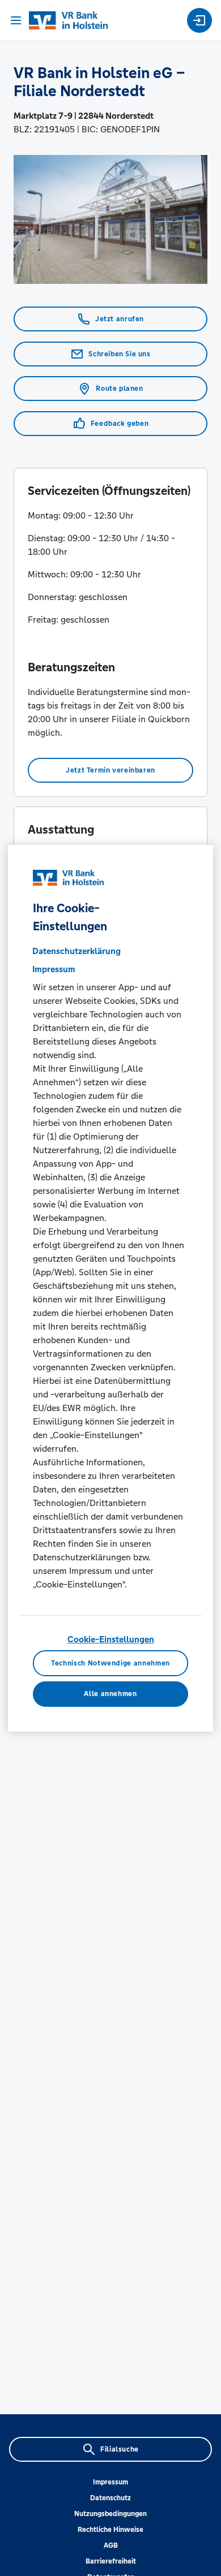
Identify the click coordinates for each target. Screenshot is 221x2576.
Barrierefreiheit (111, 2561)
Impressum (110, 2482)
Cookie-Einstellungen (111, 1639)
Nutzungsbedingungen (110, 2514)
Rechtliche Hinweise (110, 2530)
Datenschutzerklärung (76, 951)
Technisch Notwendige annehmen (110, 1663)
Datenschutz (110, 2498)
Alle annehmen (110, 1694)
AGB (111, 2545)
